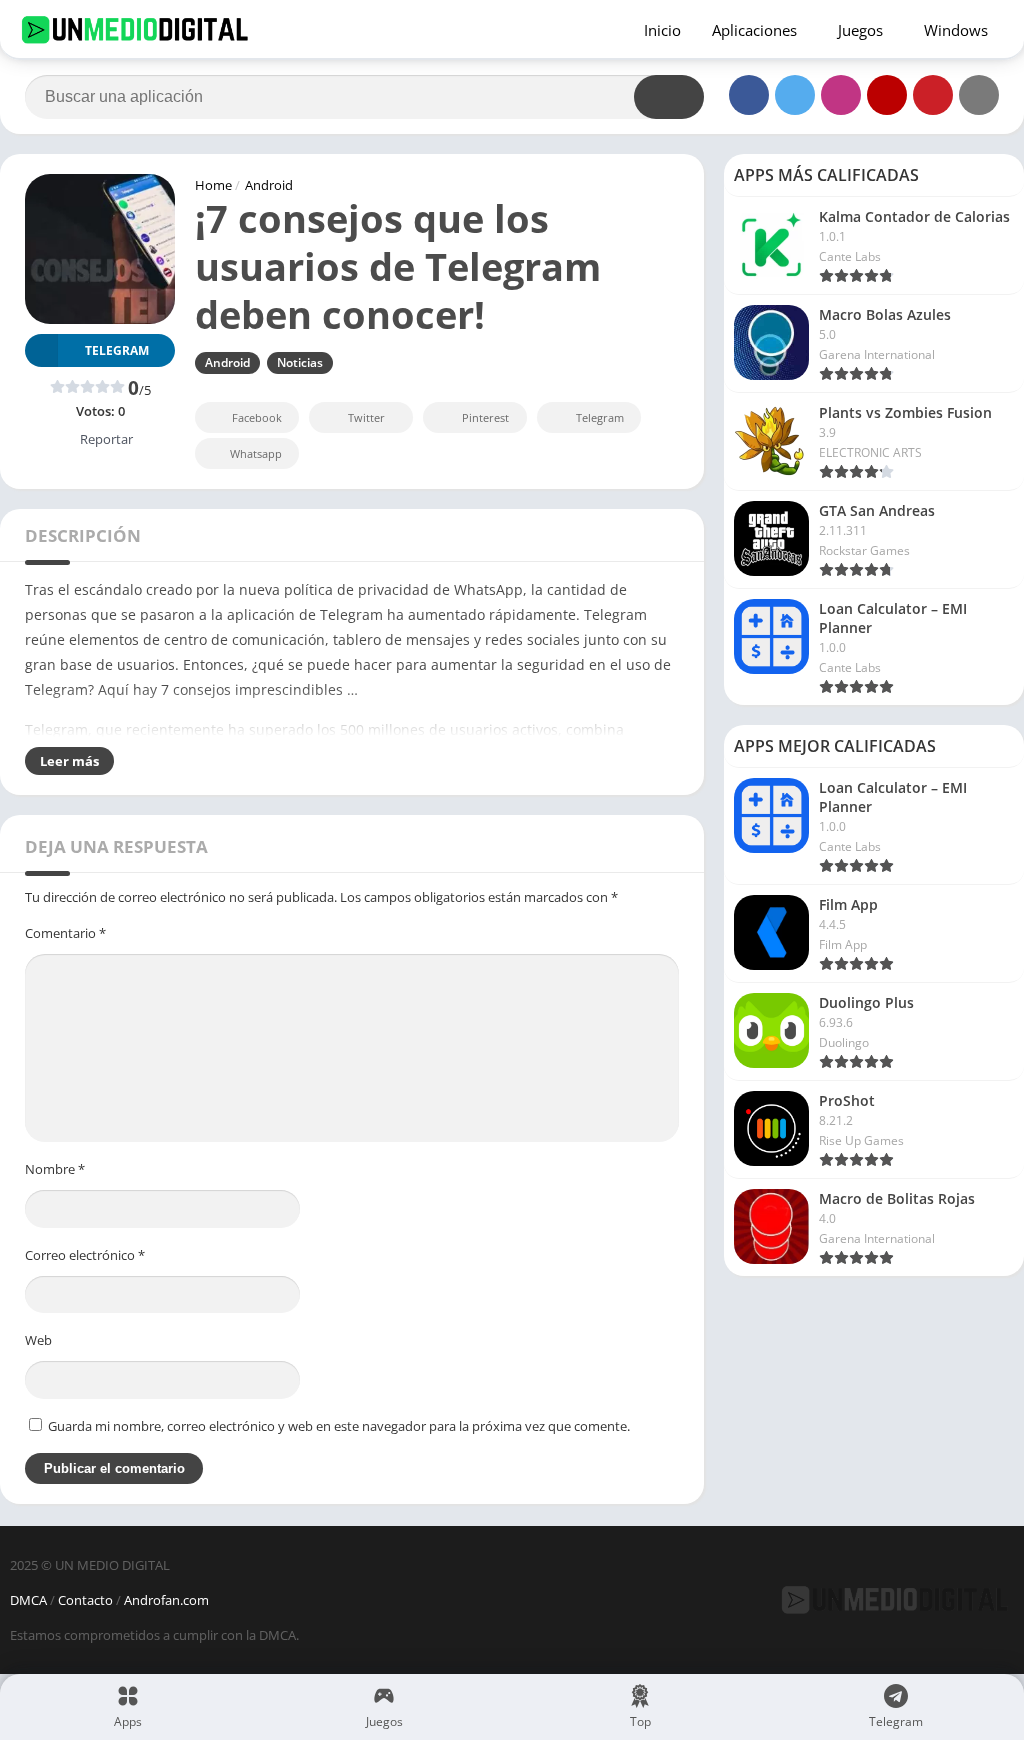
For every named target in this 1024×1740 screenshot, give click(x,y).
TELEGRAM (117, 350)
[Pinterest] (933, 95)
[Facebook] (749, 95)
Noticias (300, 362)
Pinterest (485, 417)
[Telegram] (979, 95)
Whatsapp (256, 453)
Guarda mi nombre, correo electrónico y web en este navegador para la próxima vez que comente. (339, 1426)
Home (213, 185)
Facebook (257, 417)
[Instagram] (841, 95)
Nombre (55, 1169)
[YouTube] (887, 95)
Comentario (65, 933)
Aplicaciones (754, 30)
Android (269, 185)
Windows (956, 30)
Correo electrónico (85, 1255)
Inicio (662, 30)
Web (38, 1340)
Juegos (860, 30)
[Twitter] (795, 95)
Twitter (366, 417)
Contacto (85, 1600)
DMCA (28, 1600)
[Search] (669, 97)
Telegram (600, 417)
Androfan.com (166, 1600)
